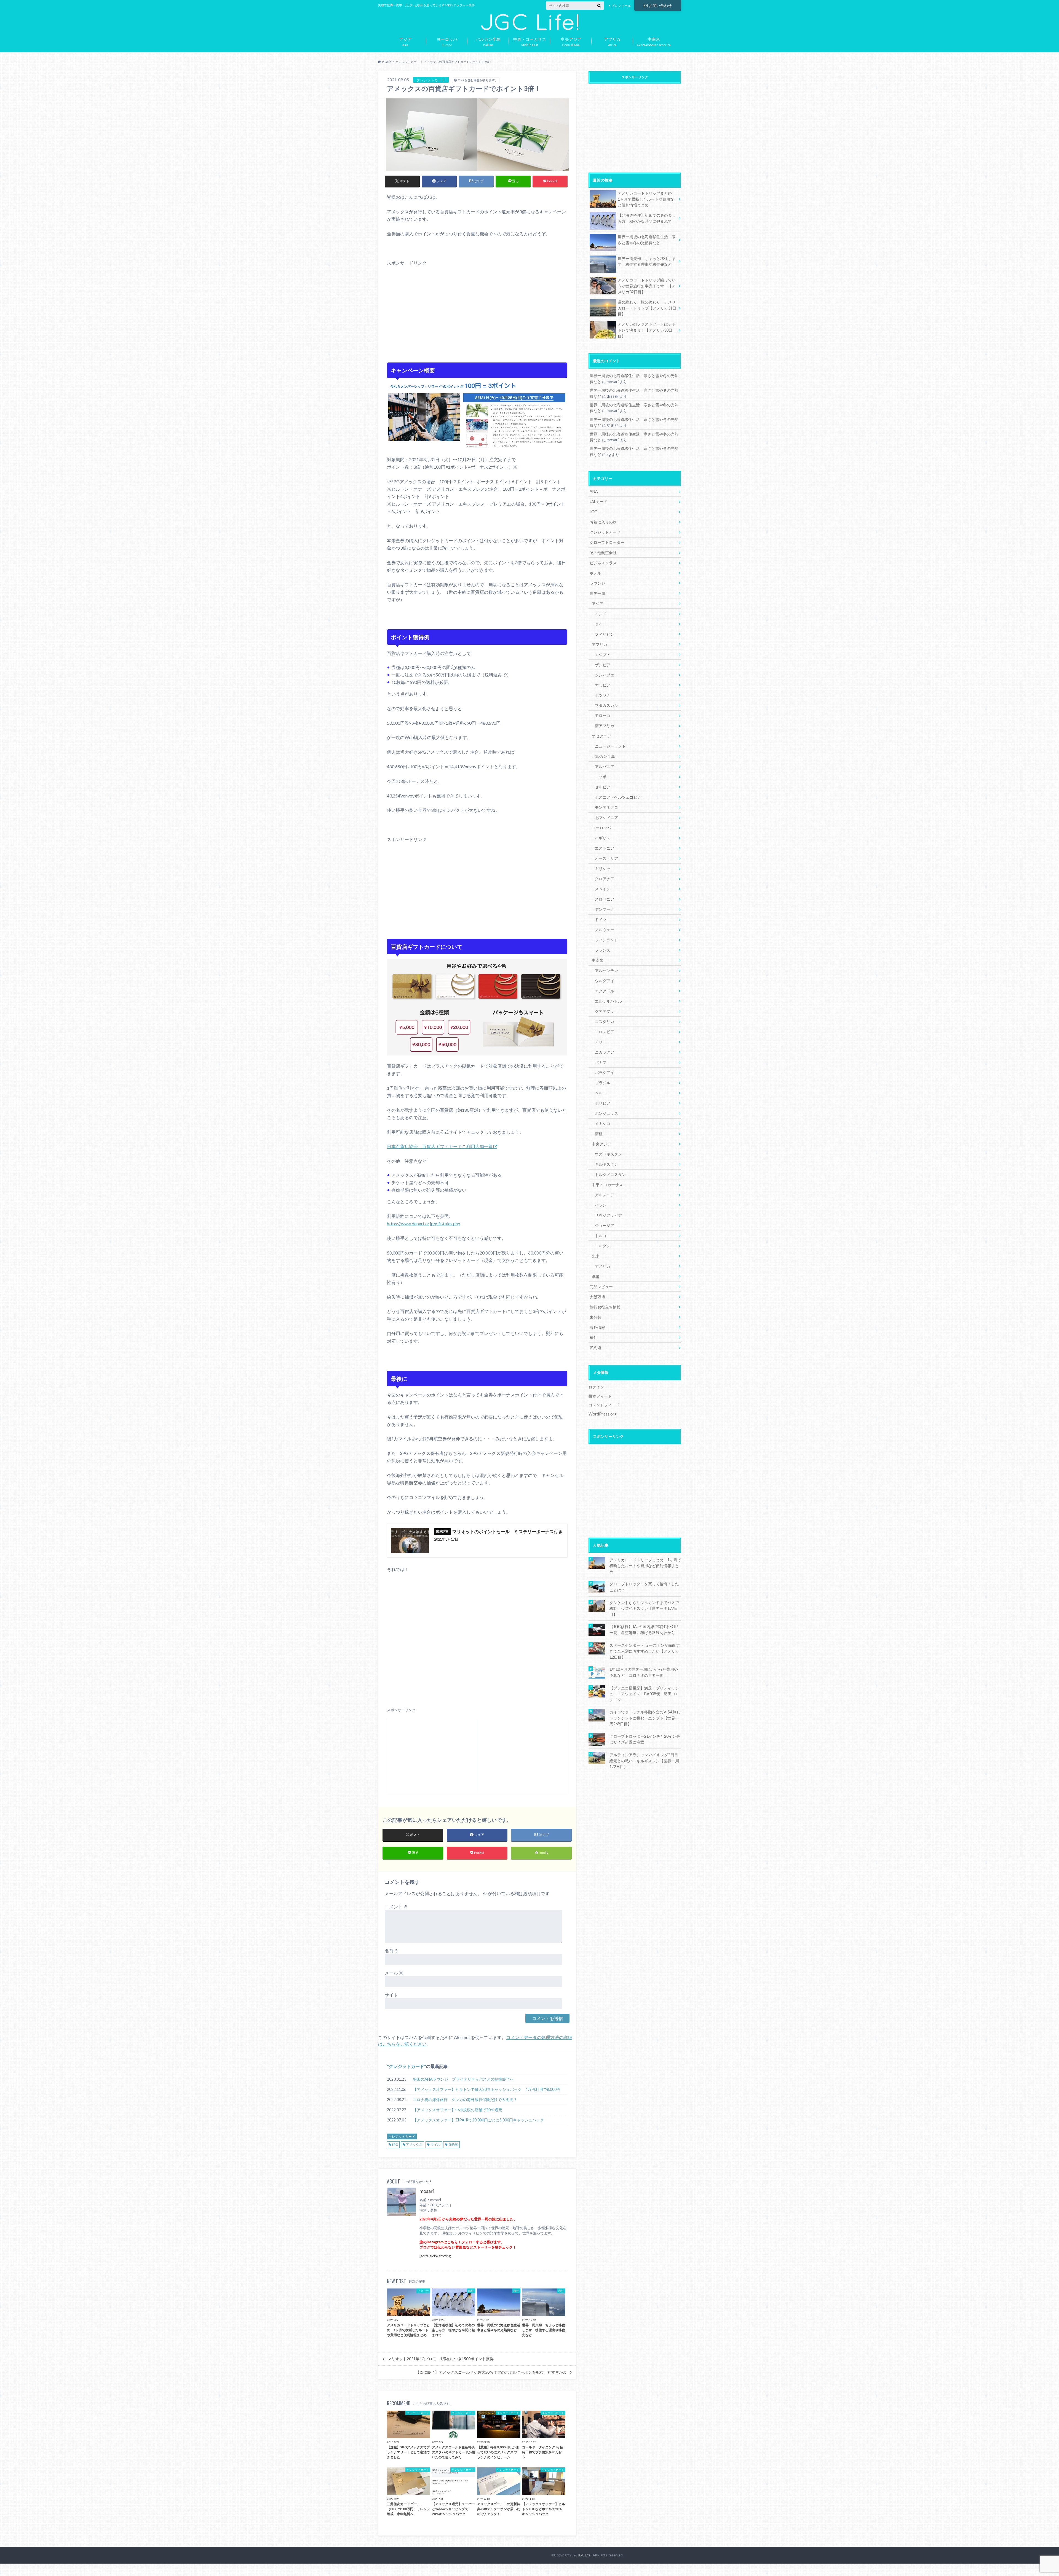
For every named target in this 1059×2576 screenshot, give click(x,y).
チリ (599, 1042)
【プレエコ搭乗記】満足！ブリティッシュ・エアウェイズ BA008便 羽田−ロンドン (644, 1694)
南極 (599, 1134)
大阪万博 (597, 1297)
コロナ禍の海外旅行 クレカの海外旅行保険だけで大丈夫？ (465, 2100)
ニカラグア (605, 1052)
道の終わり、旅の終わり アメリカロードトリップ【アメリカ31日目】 (647, 308)
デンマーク (605, 909)
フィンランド (606, 940)
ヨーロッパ (601, 828)
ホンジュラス (606, 1113)
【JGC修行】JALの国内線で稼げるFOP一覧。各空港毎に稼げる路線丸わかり (644, 1630)
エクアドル (605, 991)
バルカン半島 (603, 756)
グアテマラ (605, 1011)
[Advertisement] (477, 312)
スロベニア (605, 899)
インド (601, 614)
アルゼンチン (606, 970)
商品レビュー (601, 1287)
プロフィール (621, 6)
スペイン (603, 889)
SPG (395, 2144)
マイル (435, 2144)
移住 (593, 1337)
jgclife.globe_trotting (435, 2256)
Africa (612, 41)
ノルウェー (605, 930)
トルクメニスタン (610, 1174)
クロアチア (605, 879)
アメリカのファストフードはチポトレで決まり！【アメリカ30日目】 (647, 330)
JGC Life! (585, 2555)
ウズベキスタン (608, 1154)
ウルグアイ (605, 981)
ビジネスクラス (603, 563)
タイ (599, 624)
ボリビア (603, 1103)
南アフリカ (605, 726)
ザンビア (603, 665)
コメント (396, 1907)
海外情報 (597, 1327)
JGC (593, 512)
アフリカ (600, 644)
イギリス (603, 838)
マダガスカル (606, 705)
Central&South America (654, 41)
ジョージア (605, 1225)
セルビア (603, 787)
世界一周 (597, 593)
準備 (596, 1276)
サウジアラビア (608, 1215)
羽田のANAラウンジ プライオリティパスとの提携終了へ (463, 2079)
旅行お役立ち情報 (605, 1307)
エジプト (603, 655)
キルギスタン (606, 1164)
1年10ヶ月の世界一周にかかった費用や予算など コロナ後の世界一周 (644, 1672)
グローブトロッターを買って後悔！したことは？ (644, 1587)
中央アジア (601, 1144)
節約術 (453, 2144)
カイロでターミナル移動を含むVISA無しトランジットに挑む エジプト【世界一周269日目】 (645, 1718)
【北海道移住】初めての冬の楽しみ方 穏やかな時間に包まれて (647, 218)
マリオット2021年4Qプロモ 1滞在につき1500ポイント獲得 (441, 2359)
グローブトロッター (607, 542)
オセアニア (601, 736)
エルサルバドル (608, 1001)
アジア (598, 604)
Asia (406, 41)
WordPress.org (603, 1414)
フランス (603, 950)
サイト (391, 1995)
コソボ (601, 777)
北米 (596, 1256)
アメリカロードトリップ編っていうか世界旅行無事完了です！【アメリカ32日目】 (647, 286)
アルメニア (605, 1195)
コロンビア (605, 1032)
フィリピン (605, 634)
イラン (601, 1205)
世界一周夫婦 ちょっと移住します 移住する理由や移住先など (647, 261)
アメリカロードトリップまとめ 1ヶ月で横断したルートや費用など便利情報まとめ (647, 199)
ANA (594, 491)
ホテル (595, 573)
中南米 (598, 960)
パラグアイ (605, 1072)
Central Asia (571, 41)
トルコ (601, 1236)
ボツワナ (603, 695)
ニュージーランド (610, 746)
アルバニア (605, 766)
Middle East (529, 41)
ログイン (596, 1387)
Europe (447, 41)
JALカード (599, 502)
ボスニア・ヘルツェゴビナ (618, 797)
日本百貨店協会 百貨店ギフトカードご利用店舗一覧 (440, 1146)
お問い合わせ (660, 5)
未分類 (595, 1317)
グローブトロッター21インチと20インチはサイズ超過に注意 (645, 1739)
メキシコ (603, 1123)
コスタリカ (605, 1021)
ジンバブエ (605, 675)
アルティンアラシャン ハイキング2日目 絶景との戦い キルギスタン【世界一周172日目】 (645, 1761)
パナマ (601, 1062)
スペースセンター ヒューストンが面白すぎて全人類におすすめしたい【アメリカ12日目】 (645, 1651)
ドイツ (601, 919)
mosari (427, 2191)
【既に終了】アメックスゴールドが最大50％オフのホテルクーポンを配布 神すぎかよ (491, 2372)
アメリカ (603, 1266)
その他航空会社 (603, 553)
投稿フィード (600, 1396)
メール (394, 1973)
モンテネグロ (606, 807)
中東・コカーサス (607, 1185)
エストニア (605, 848)
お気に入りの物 (603, 522)
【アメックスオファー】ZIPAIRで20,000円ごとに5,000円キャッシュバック (478, 2120)
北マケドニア (606, 817)
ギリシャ (603, 868)
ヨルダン (603, 1246)
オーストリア (606, 858)
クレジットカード (407, 2066)
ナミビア (603, 685)
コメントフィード (604, 1405)
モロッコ (603, 715)
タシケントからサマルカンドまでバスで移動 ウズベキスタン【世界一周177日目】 (644, 1608)
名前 (392, 1951)
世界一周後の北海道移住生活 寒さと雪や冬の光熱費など (647, 240)
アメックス (414, 2144)
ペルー (601, 1093)
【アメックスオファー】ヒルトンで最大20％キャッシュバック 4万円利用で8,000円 (487, 2089)
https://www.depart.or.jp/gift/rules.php (424, 1223)
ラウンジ (597, 583)
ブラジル (603, 1083)
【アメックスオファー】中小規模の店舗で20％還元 (458, 2110)
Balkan (488, 41)
